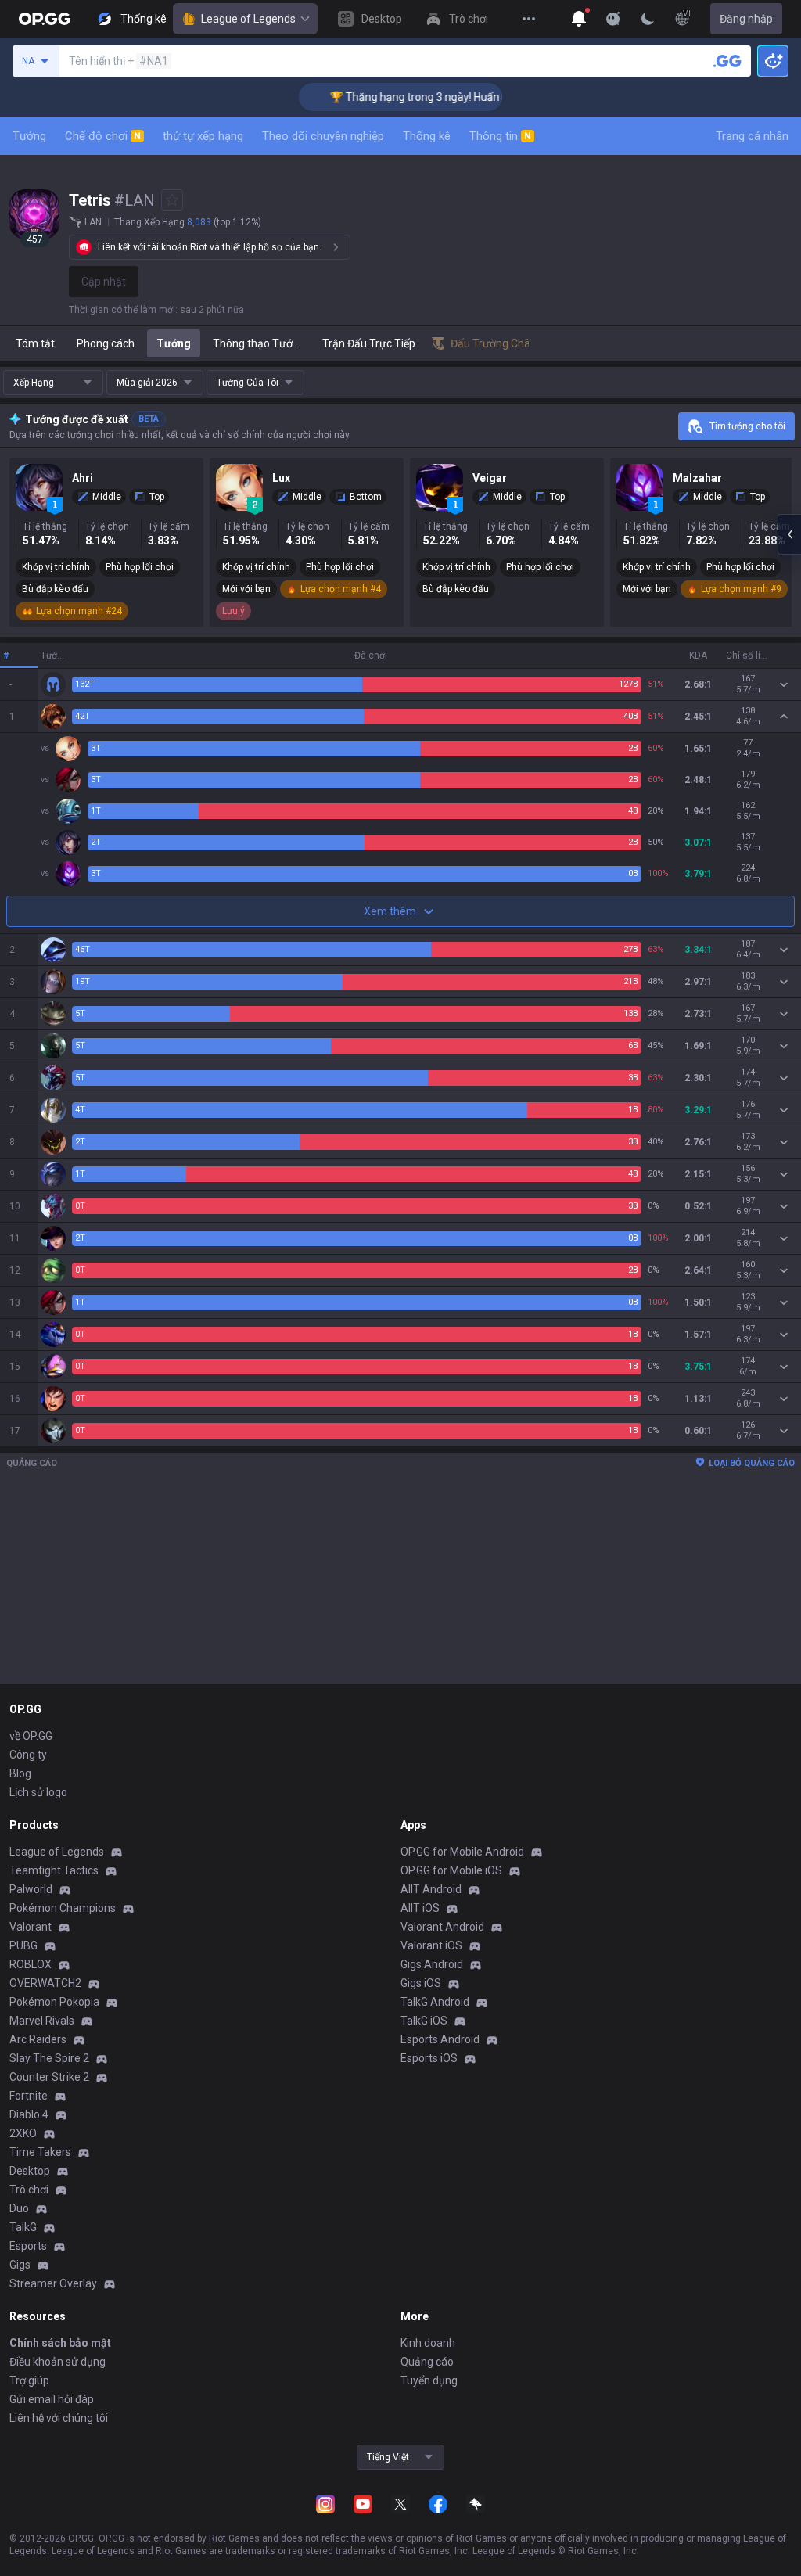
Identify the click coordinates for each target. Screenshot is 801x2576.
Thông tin (500, 136)
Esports (28, 2246)
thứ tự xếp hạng (203, 136)
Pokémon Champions (63, 1908)
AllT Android (431, 1889)
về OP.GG (31, 1736)
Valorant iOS (431, 1945)
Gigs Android (432, 1964)
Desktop (30, 2171)
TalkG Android (435, 2002)
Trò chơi (29, 2190)
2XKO (23, 2133)
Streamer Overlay (53, 2283)
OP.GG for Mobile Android (462, 1852)
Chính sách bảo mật (60, 2343)
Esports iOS (429, 2058)
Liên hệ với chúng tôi (59, 2418)
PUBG (23, 1945)
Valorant (31, 1927)
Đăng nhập (746, 19)
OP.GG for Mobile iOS (451, 1870)
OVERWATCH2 (45, 1983)
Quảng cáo (427, 2362)
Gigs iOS (421, 1983)
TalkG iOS (424, 2021)
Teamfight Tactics (54, 1870)
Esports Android (440, 2039)
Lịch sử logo (38, 1792)
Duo (19, 2208)
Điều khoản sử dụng (57, 2362)
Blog (20, 1773)
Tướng (29, 136)
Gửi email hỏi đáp (52, 2399)
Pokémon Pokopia (54, 2002)
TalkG (23, 2227)
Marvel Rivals (42, 2021)
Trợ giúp (29, 2380)
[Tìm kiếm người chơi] (727, 61)
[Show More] (579, 19)
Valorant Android (442, 1927)
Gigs (20, 2265)
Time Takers (40, 2152)
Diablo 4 (29, 2114)
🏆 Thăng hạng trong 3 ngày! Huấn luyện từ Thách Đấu (434, 97)
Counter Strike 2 (49, 2077)
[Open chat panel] (789, 534)
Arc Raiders (38, 2039)
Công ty (28, 1755)
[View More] (529, 19)
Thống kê (427, 136)
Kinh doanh (428, 2343)
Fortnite (29, 2096)
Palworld (31, 1889)
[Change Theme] (648, 19)
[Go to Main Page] (45, 19)
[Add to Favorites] (172, 200)
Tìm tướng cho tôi (747, 426)
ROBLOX (31, 1964)
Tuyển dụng (429, 2380)
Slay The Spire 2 (49, 2058)
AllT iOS (420, 1908)
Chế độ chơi (103, 136)
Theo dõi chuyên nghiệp (323, 136)
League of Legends (248, 19)
